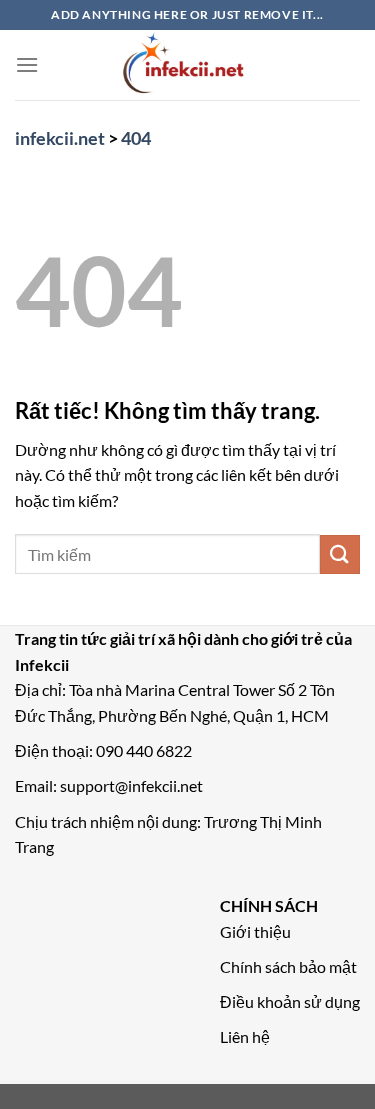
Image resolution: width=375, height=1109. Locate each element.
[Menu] (27, 64)
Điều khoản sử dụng (290, 1001)
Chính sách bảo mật (288, 966)
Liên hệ (245, 1036)
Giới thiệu (255, 931)
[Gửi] (340, 554)
